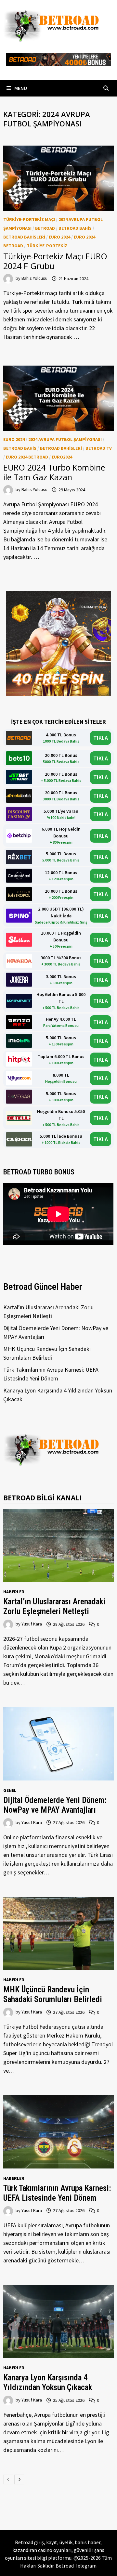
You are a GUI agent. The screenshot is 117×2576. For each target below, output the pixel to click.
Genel (10, 1790)
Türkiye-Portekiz (47, 246)
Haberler (14, 1592)
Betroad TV (99, 448)
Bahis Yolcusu (34, 278)
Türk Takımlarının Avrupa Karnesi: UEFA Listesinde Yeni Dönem (57, 2193)
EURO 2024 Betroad (27, 457)
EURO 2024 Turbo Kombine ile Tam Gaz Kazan (54, 472)
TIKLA (101, 738)
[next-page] (19, 2479)
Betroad (45, 228)
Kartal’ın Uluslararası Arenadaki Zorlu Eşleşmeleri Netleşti (54, 1606)
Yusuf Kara (32, 1624)
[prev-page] (8, 2479)
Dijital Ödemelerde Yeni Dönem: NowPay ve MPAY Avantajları (55, 1805)
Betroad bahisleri (24, 237)
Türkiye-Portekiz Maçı (29, 219)
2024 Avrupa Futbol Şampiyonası (65, 439)
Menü (20, 88)
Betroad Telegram (76, 2566)
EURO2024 (62, 457)
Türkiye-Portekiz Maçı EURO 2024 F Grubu (55, 261)
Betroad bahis (75, 228)
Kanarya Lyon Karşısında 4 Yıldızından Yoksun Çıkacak (48, 2382)
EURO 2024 (59, 237)
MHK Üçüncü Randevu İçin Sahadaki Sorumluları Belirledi (53, 1994)
